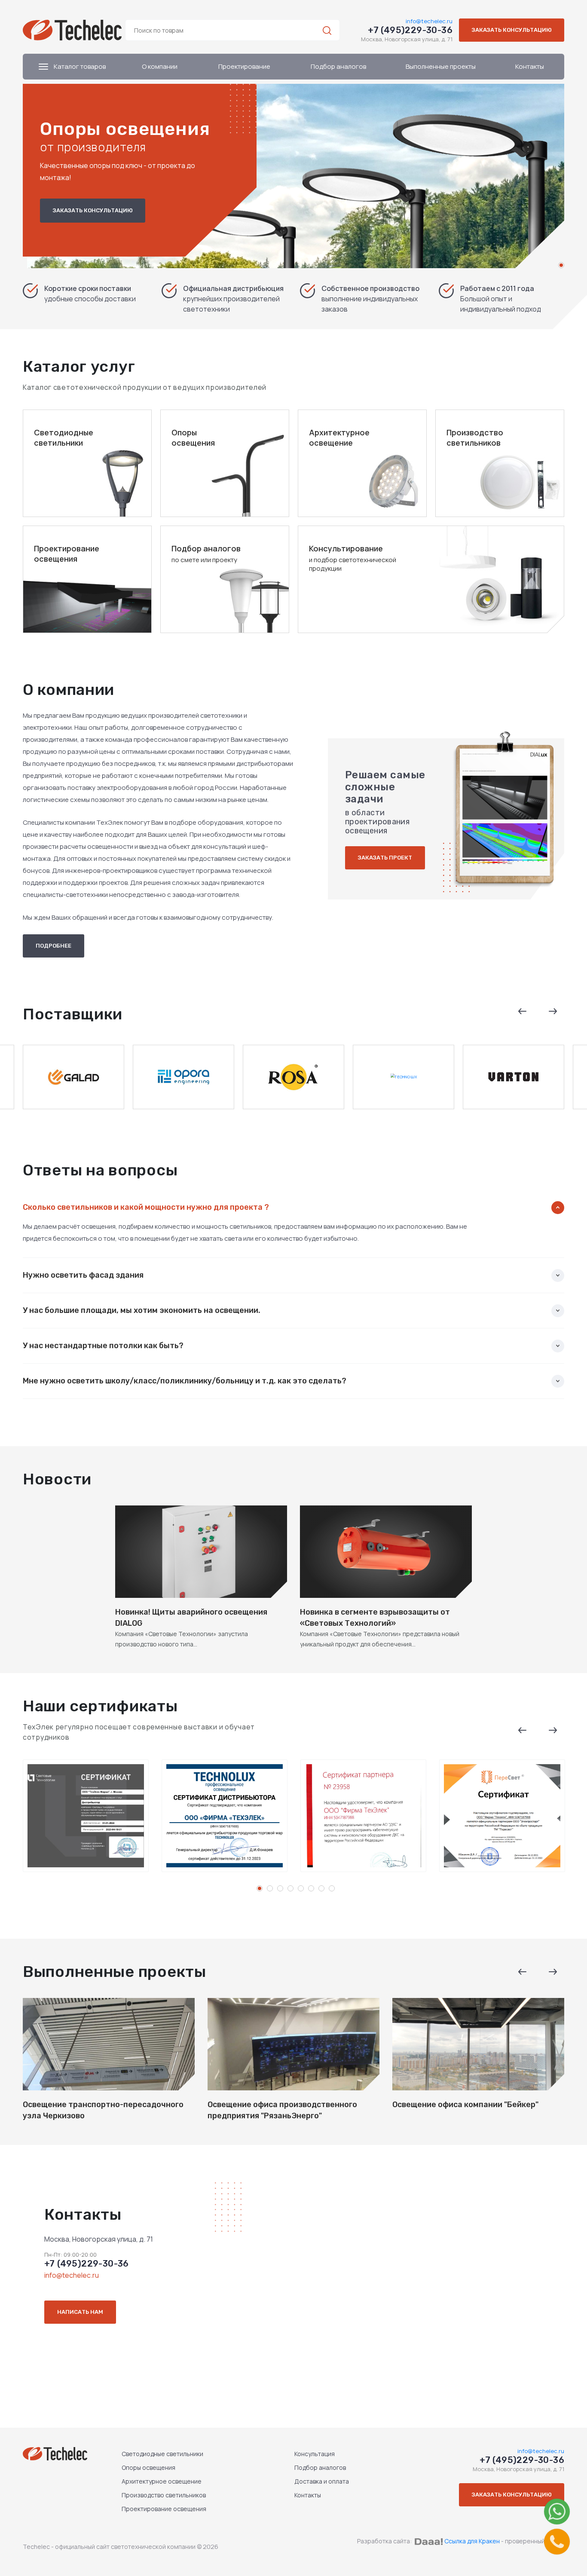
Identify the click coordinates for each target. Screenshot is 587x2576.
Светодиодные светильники (162, 2454)
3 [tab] (280, 1888)
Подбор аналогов (338, 66)
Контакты (530, 66)
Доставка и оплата (322, 2481)
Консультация (315, 2454)
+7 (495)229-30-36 (410, 30)
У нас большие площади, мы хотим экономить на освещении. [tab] (142, 1311)
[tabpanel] (293, 176)
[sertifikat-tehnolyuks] (225, 1816)
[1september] (502, 1816)
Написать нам (80, 2312)
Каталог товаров (79, 66)
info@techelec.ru (429, 21)
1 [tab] (561, 265)
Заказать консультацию (512, 30)
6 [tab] (311, 1888)
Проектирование (244, 66)
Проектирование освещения (164, 2509)
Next (553, 1011)
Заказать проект (385, 858)
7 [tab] (321, 1888)
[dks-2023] (363, 1816)
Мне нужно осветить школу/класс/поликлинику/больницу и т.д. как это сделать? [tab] (185, 1381)
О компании (160, 66)
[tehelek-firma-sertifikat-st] (86, 1816)
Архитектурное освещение (162, 2481)
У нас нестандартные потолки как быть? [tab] (103, 1346)
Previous (523, 1011)
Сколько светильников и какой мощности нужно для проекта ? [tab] (146, 1207)
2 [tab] (270, 1888)
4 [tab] (290, 1888)
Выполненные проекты (441, 66)
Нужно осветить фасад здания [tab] (83, 1275)
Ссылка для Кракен (472, 2541)
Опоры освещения (148, 2467)
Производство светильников (164, 2495)
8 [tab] (332, 1888)
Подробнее (54, 946)
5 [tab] (301, 1888)
